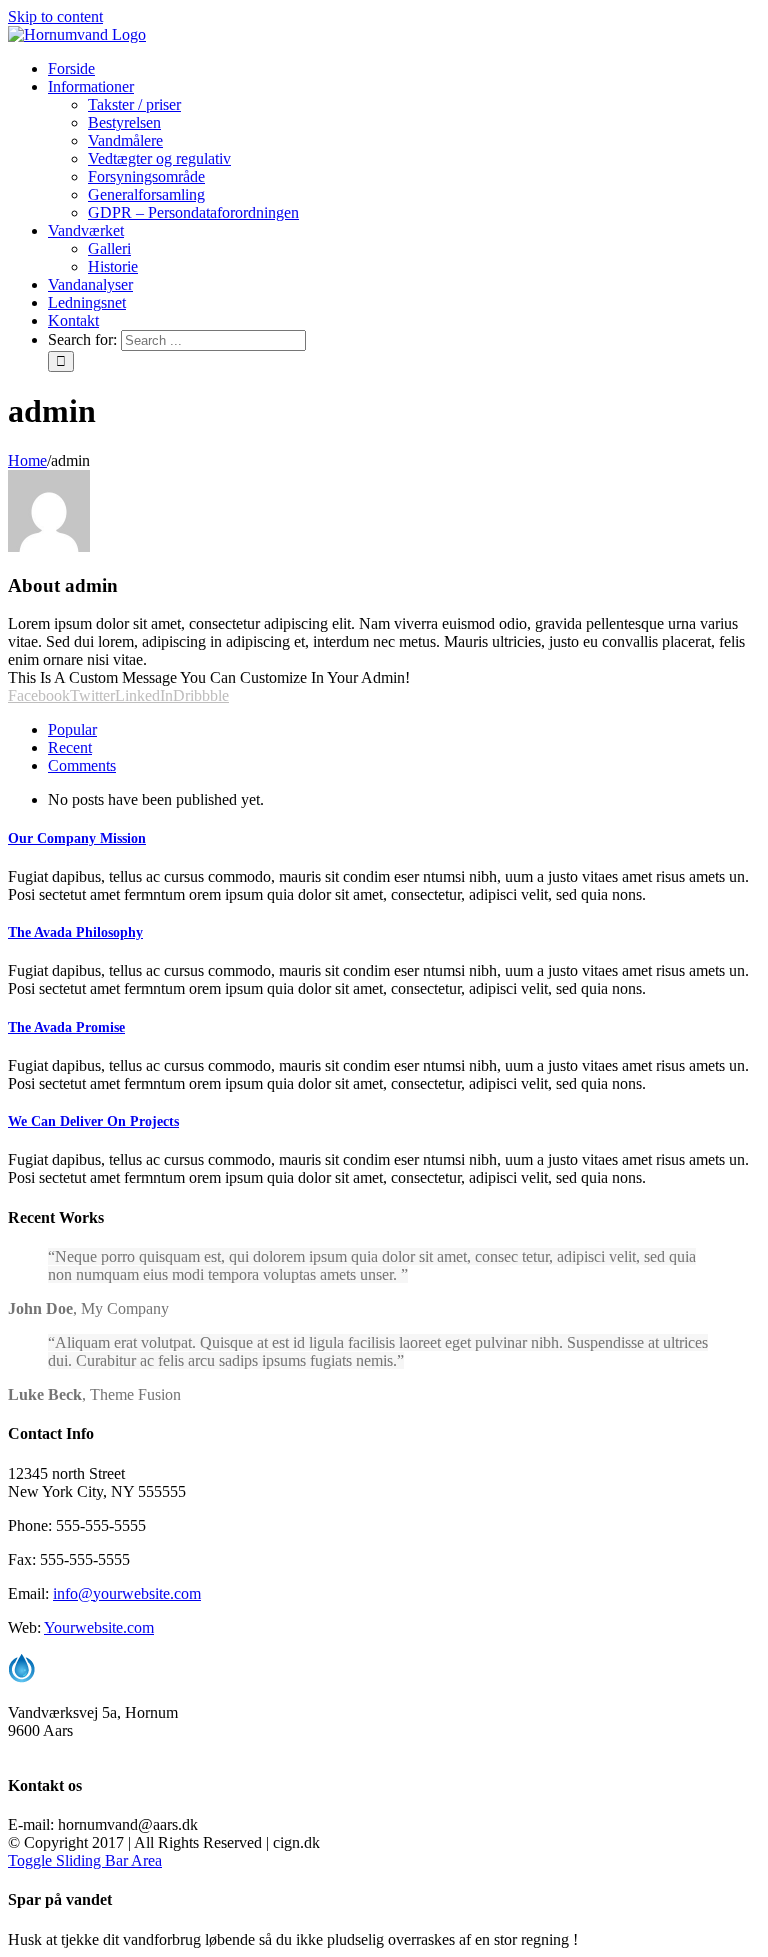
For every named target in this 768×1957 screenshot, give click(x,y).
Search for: (82, 339)
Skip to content (55, 16)
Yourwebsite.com (99, 1627)
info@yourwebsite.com (127, 1593)
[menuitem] (71, 68)
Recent (70, 747)
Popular (72, 729)
